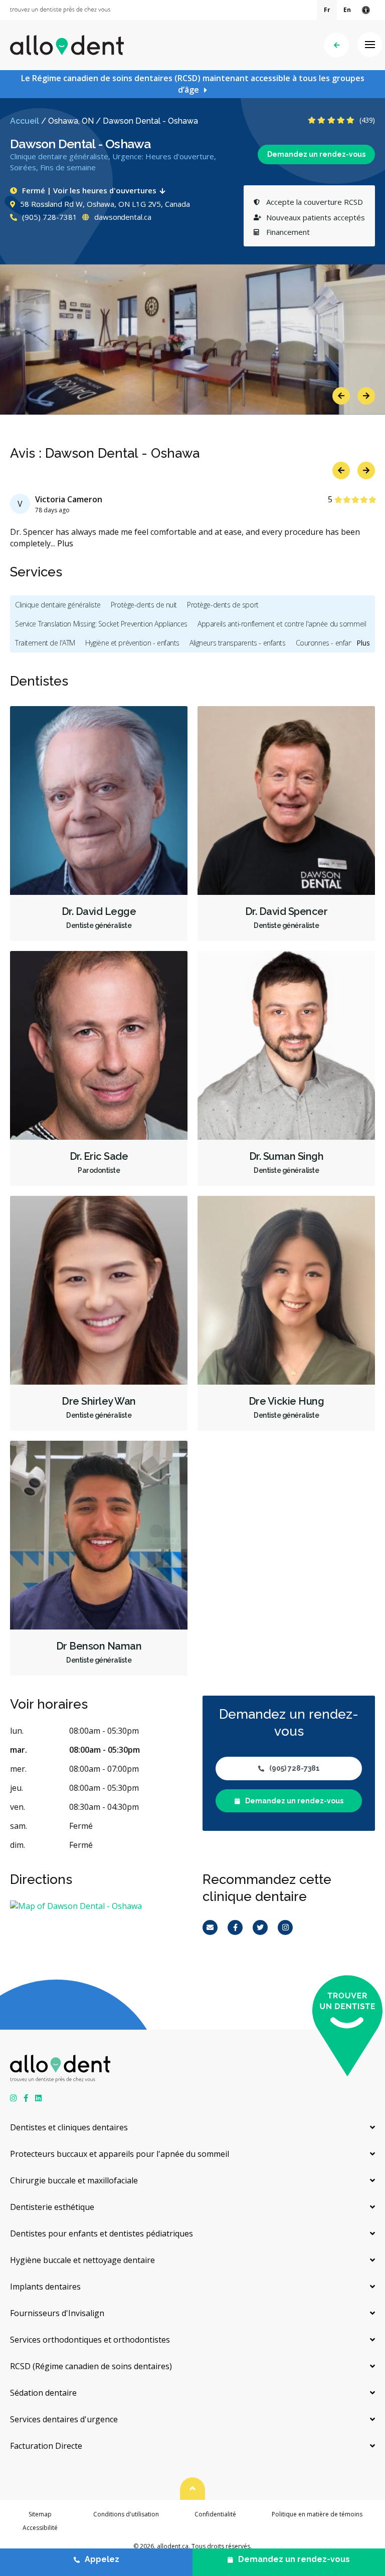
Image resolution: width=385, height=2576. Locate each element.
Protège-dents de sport (223, 605)
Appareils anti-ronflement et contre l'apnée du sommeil (282, 624)
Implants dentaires (45, 2287)
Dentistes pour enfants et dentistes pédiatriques (102, 2233)
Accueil (25, 121)
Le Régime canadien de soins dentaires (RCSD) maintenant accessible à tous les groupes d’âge (193, 84)
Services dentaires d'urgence (64, 2419)
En (347, 10)
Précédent (336, 45)
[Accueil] (67, 45)
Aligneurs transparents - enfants (238, 643)
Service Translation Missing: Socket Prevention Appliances (101, 624)
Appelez (102, 2559)
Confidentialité (215, 2514)
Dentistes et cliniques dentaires (69, 2127)
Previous (341, 396)
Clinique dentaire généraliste (58, 605)
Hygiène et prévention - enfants (132, 643)
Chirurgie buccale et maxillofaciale (74, 2180)
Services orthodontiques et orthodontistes (90, 2340)
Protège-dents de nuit (144, 605)
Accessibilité (40, 2528)
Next (366, 396)
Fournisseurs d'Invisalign (57, 2313)
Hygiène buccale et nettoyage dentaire (82, 2260)
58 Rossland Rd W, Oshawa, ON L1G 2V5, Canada (105, 204)
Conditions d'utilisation (126, 2514)
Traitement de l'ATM (45, 643)
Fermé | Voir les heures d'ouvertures (89, 190)
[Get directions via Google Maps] (96, 1906)
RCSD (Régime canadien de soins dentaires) (91, 2366)
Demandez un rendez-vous (316, 154)
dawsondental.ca (122, 217)
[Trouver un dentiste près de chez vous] (60, 10)
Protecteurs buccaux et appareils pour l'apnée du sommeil (120, 2154)
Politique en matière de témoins (317, 2514)
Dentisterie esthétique (52, 2207)
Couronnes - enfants (327, 643)
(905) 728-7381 (49, 217)
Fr (327, 10)
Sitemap (40, 2514)
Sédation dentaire (43, 2393)
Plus (65, 543)
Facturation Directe (46, 2446)
